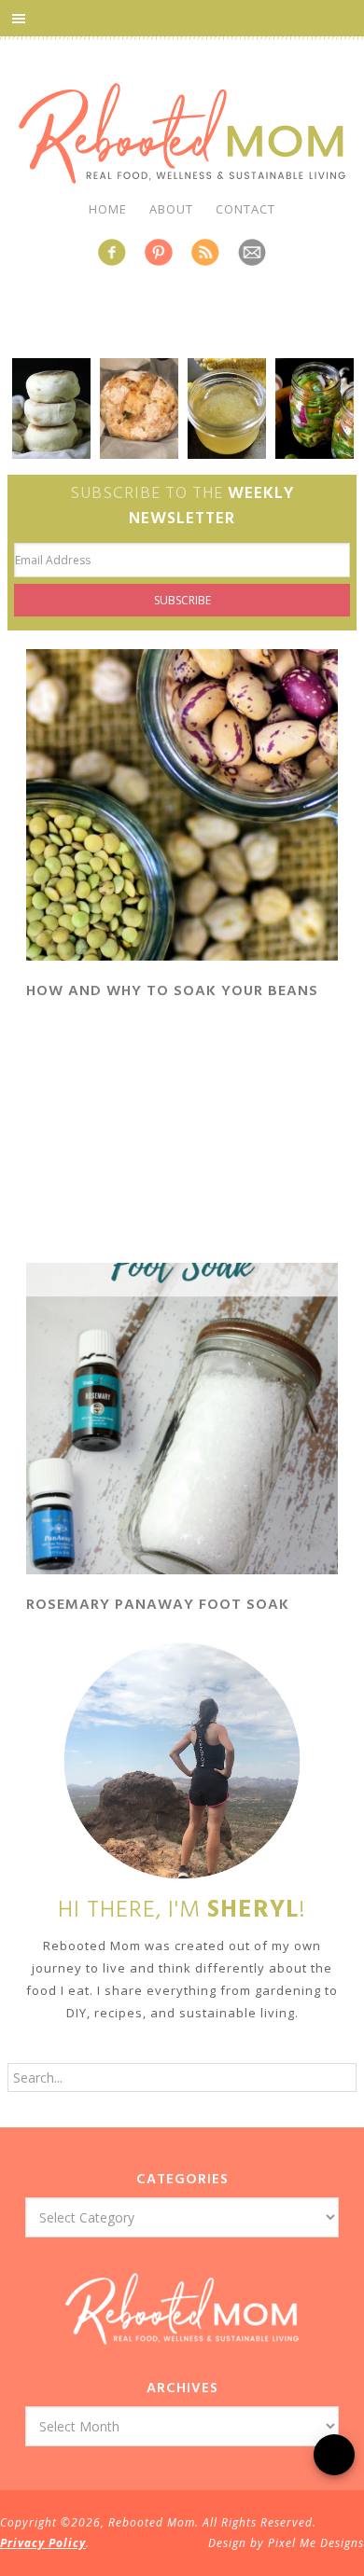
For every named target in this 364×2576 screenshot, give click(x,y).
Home (108, 209)
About (171, 209)
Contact (245, 209)
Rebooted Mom (182, 133)
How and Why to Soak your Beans (172, 991)
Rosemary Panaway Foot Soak (158, 1605)
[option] (39, 409)
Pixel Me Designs (316, 2543)
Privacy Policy (43, 2543)
